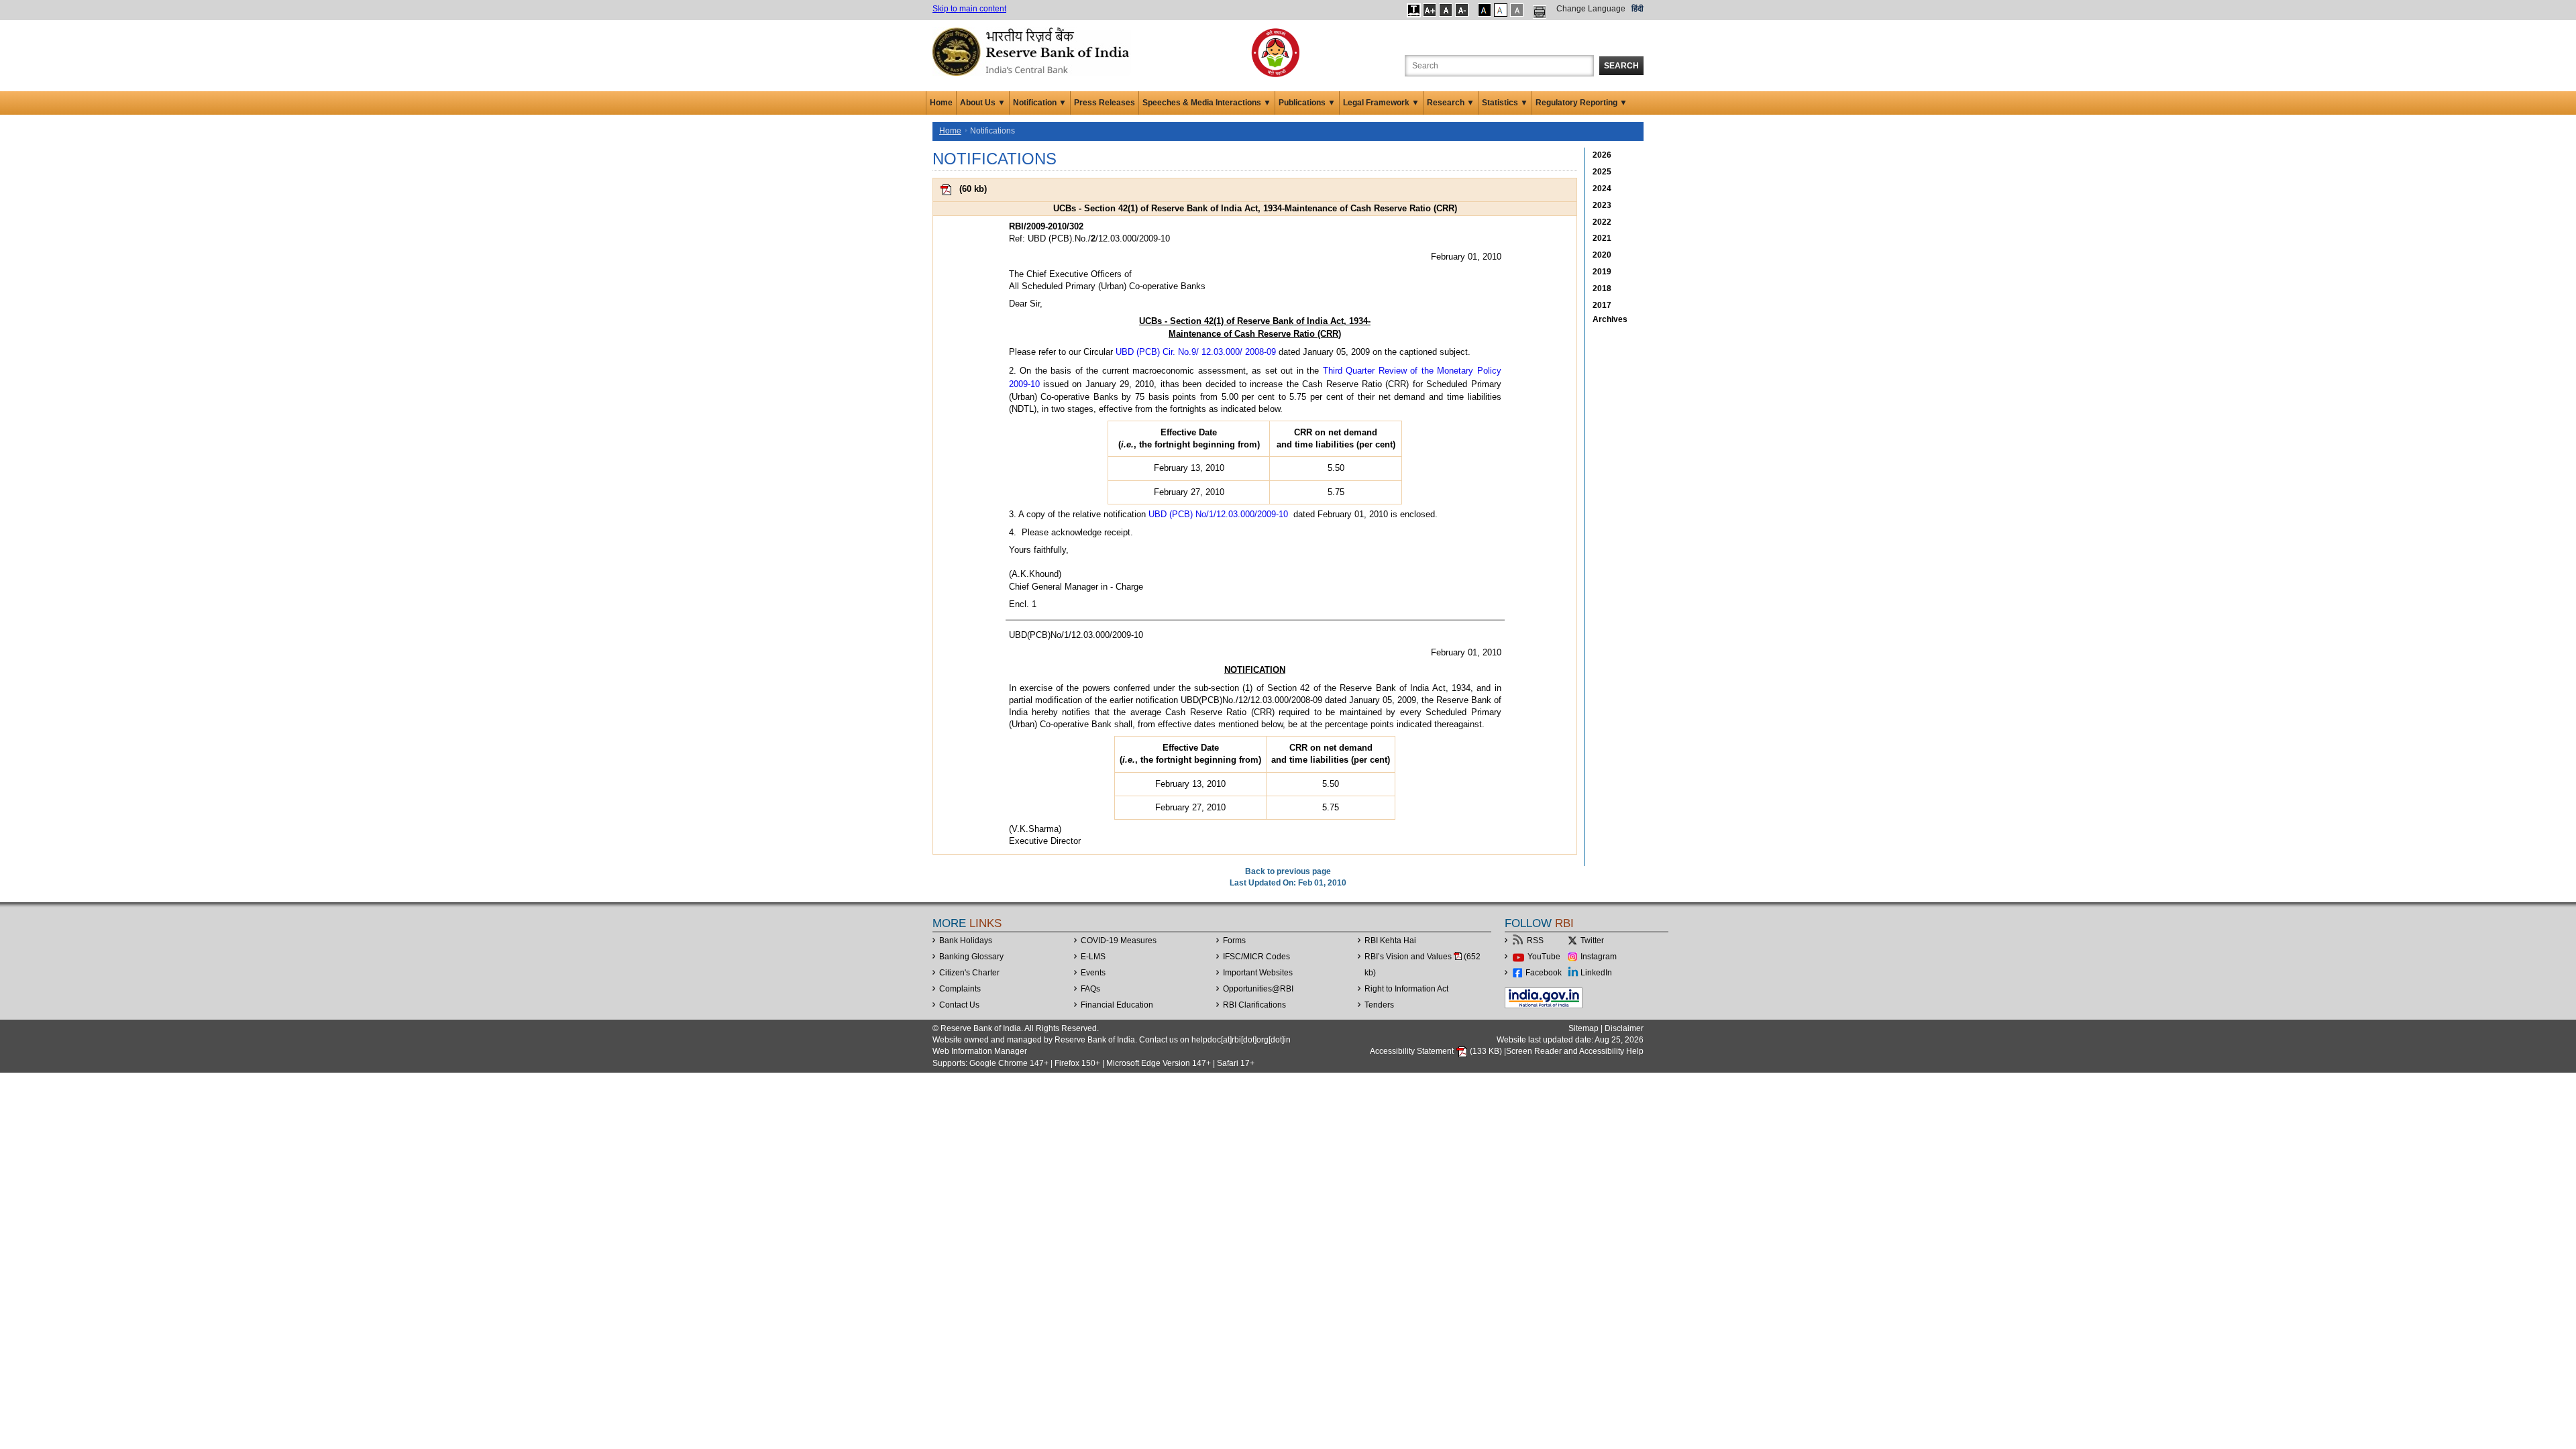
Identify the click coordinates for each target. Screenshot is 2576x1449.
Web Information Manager (980, 1051)
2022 (1602, 222)
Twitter (1592, 941)
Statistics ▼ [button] (1505, 103)
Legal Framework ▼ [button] (1381, 103)
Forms (1234, 941)
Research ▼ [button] (1451, 103)
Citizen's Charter (969, 973)
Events (1093, 973)
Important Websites (1258, 973)
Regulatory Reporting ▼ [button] (1581, 103)
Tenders (1379, 1005)
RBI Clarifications (1254, 1005)
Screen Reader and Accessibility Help (1575, 1051)
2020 (1602, 255)
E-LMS (1093, 957)
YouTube (1544, 957)
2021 (1602, 238)
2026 (1602, 155)
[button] (1414, 10)
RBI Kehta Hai (1390, 941)
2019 (1602, 272)
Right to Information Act (1406, 989)
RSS (1535, 941)
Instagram (1599, 957)
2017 (1602, 305)
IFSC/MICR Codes (1256, 957)
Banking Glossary (971, 957)
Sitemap (1584, 1028)
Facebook (1544, 973)
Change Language (1591, 9)
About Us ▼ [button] (983, 103)
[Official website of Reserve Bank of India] (1033, 51)
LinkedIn (1596, 973)
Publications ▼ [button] (1307, 103)
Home (941, 103)
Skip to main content (969, 9)
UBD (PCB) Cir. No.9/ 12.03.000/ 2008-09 (1196, 352)
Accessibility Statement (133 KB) (1437, 1051)
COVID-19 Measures (1119, 941)
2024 (1602, 189)
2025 (1602, 172)
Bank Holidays (966, 941)
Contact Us (959, 1005)
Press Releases (1105, 103)
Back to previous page (1288, 871)
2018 (1602, 288)
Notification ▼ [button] (1040, 103)
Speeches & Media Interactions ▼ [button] (1207, 103)
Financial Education (1117, 1005)
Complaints (960, 989)
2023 (1602, 205)
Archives (1610, 319)
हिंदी (1638, 9)
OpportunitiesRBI (1258, 989)
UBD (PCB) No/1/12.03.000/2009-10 (1218, 514)
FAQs (1090, 989)
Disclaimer (1624, 1028)
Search (1621, 66)
